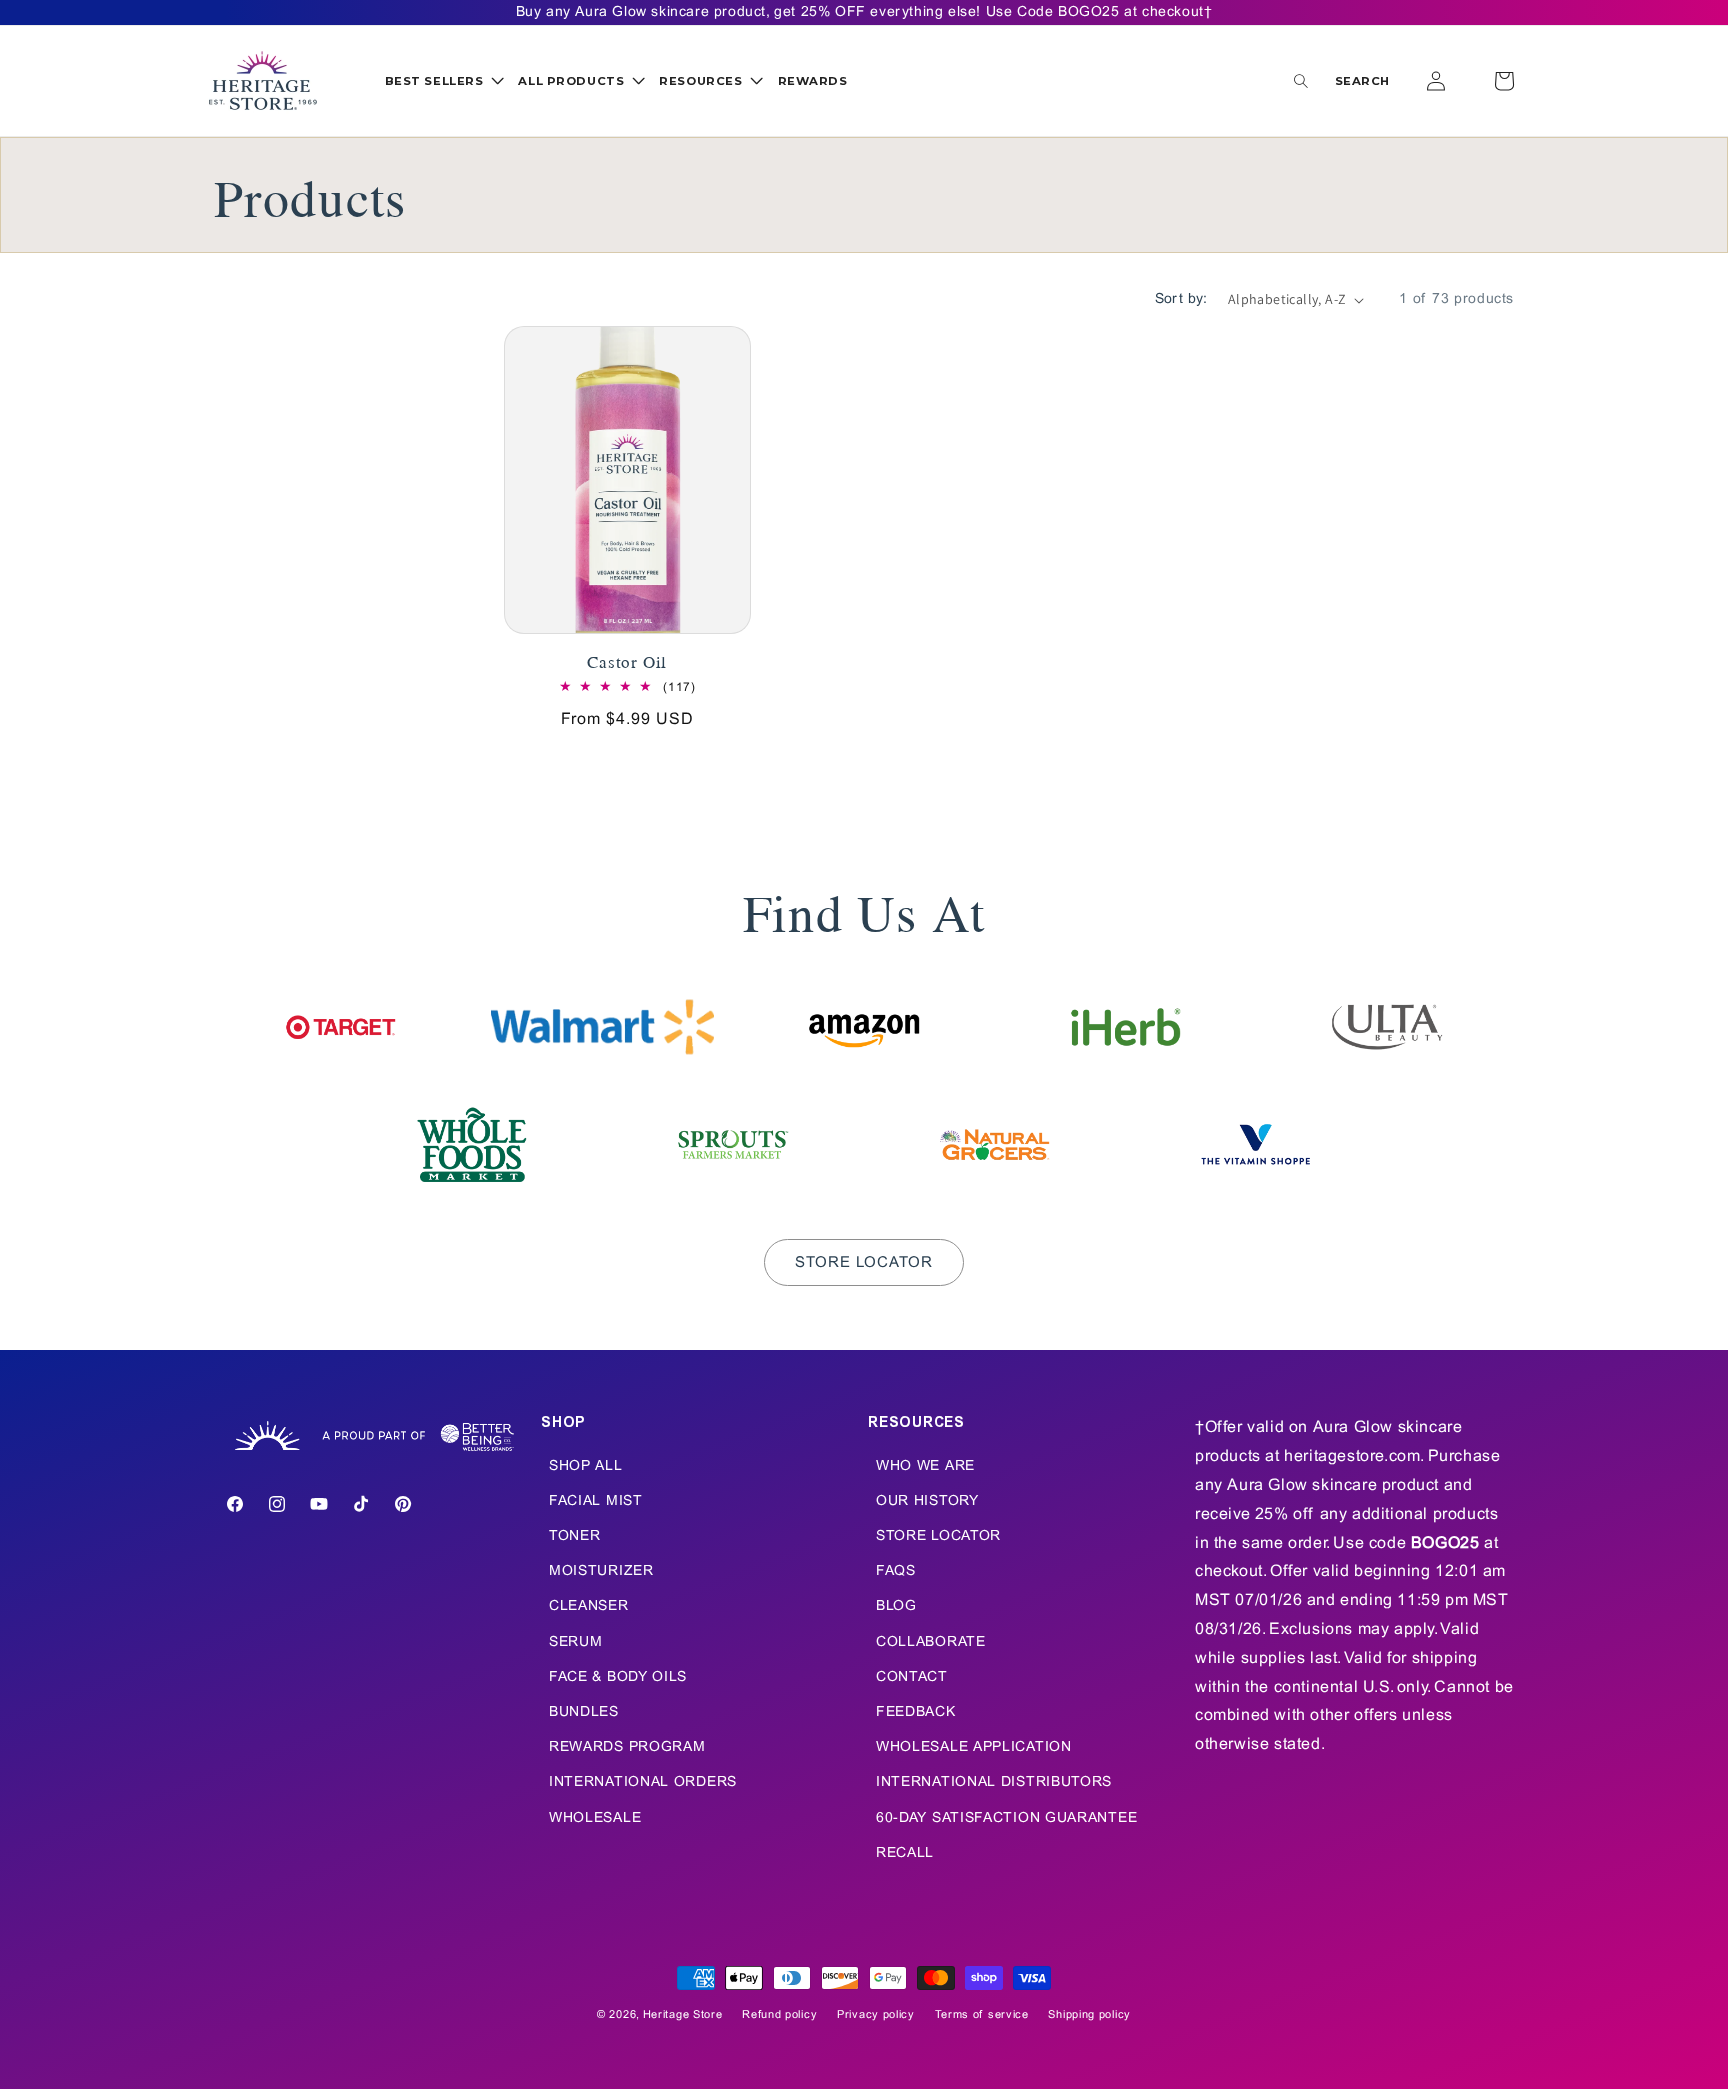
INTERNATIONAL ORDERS (643, 1782)
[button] (444, 81)
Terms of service (982, 2015)
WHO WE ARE (925, 1466)
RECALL (905, 1853)
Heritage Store (683, 2015)
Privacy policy (876, 2015)
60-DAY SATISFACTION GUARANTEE (1006, 1818)
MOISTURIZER (601, 1571)
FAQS (896, 1571)
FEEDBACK (916, 1712)
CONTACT (912, 1677)
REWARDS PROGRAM (627, 1747)
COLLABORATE (931, 1642)
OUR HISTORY (927, 1501)
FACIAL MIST (596, 1501)
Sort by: (1181, 299)
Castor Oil (627, 661)
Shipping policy (1089, 2015)
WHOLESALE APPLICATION (974, 1747)
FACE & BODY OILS (618, 1677)
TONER (575, 1536)
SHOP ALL (586, 1466)
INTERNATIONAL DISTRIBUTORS (994, 1782)
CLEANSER (589, 1606)
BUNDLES (584, 1712)
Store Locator (864, 1263)
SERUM (576, 1642)
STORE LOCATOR (938, 1536)
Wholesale (595, 1818)
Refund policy (779, 2015)
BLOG (896, 1606)
